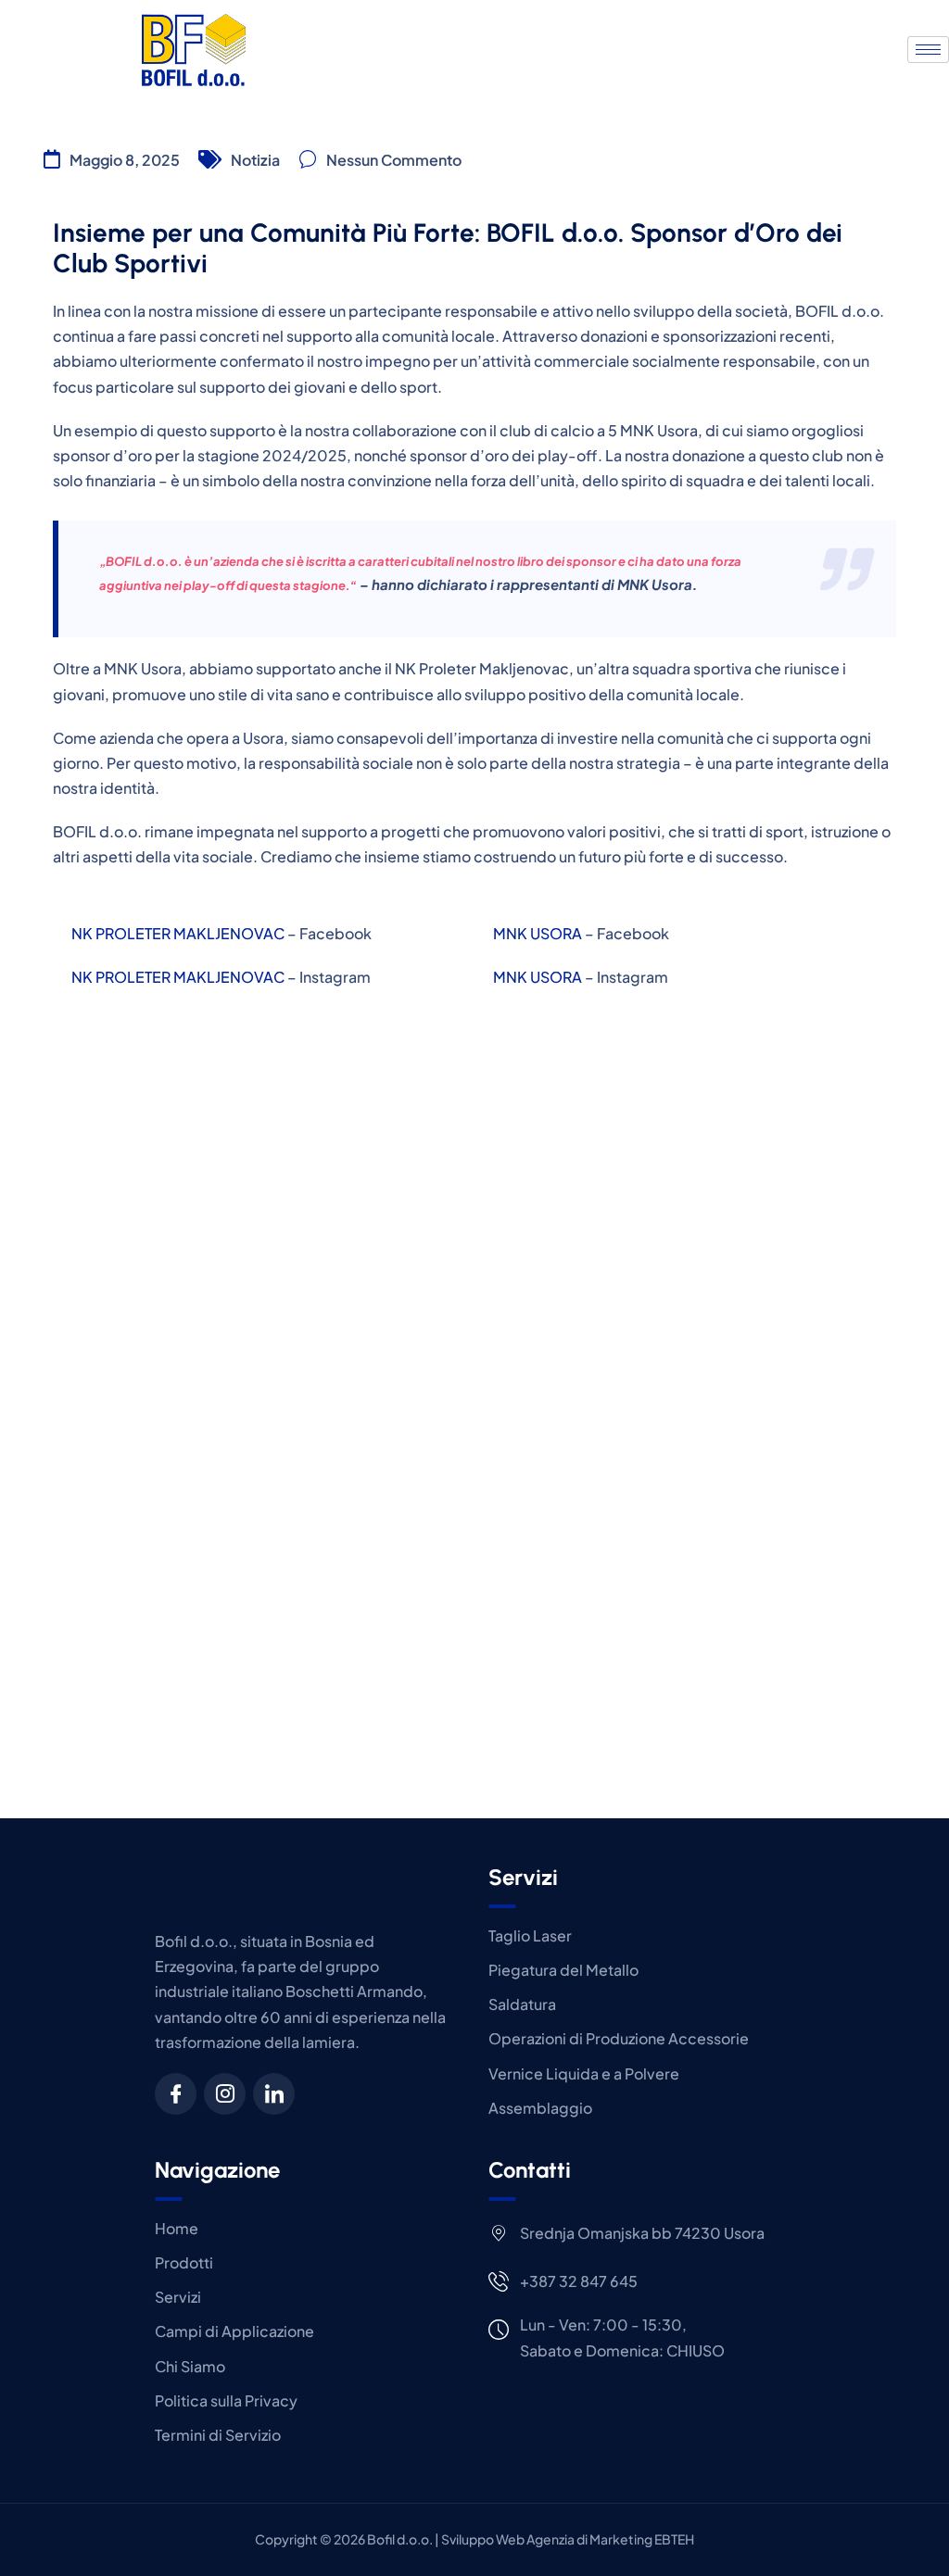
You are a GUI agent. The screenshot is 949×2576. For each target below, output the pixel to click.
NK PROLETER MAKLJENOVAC (178, 933)
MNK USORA (538, 933)
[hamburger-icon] (928, 50)
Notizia (255, 160)
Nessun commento (394, 160)
